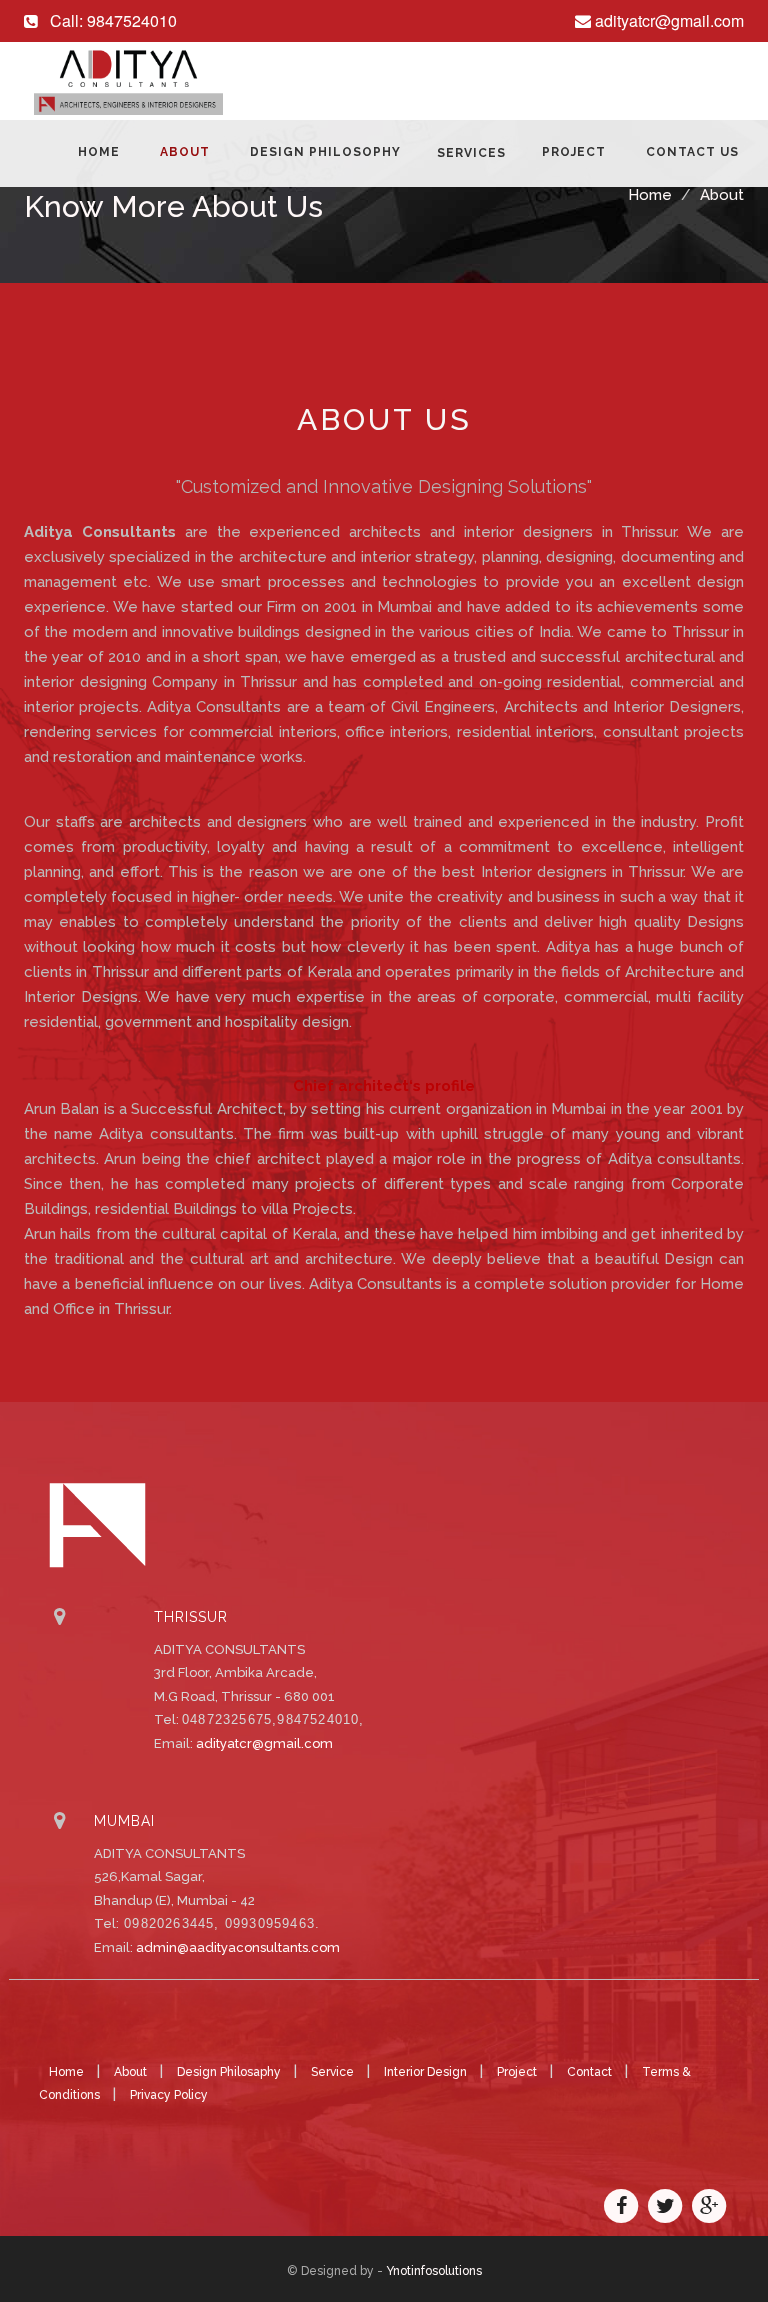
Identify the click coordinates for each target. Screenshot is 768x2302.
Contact (591, 2072)
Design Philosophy (325, 152)
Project (574, 152)
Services (471, 153)
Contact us (692, 152)
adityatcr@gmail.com (264, 1743)
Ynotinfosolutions (434, 2271)
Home (99, 152)
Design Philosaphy (230, 2072)
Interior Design (427, 2072)
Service (334, 2072)
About (185, 152)
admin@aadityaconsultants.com (238, 1947)
